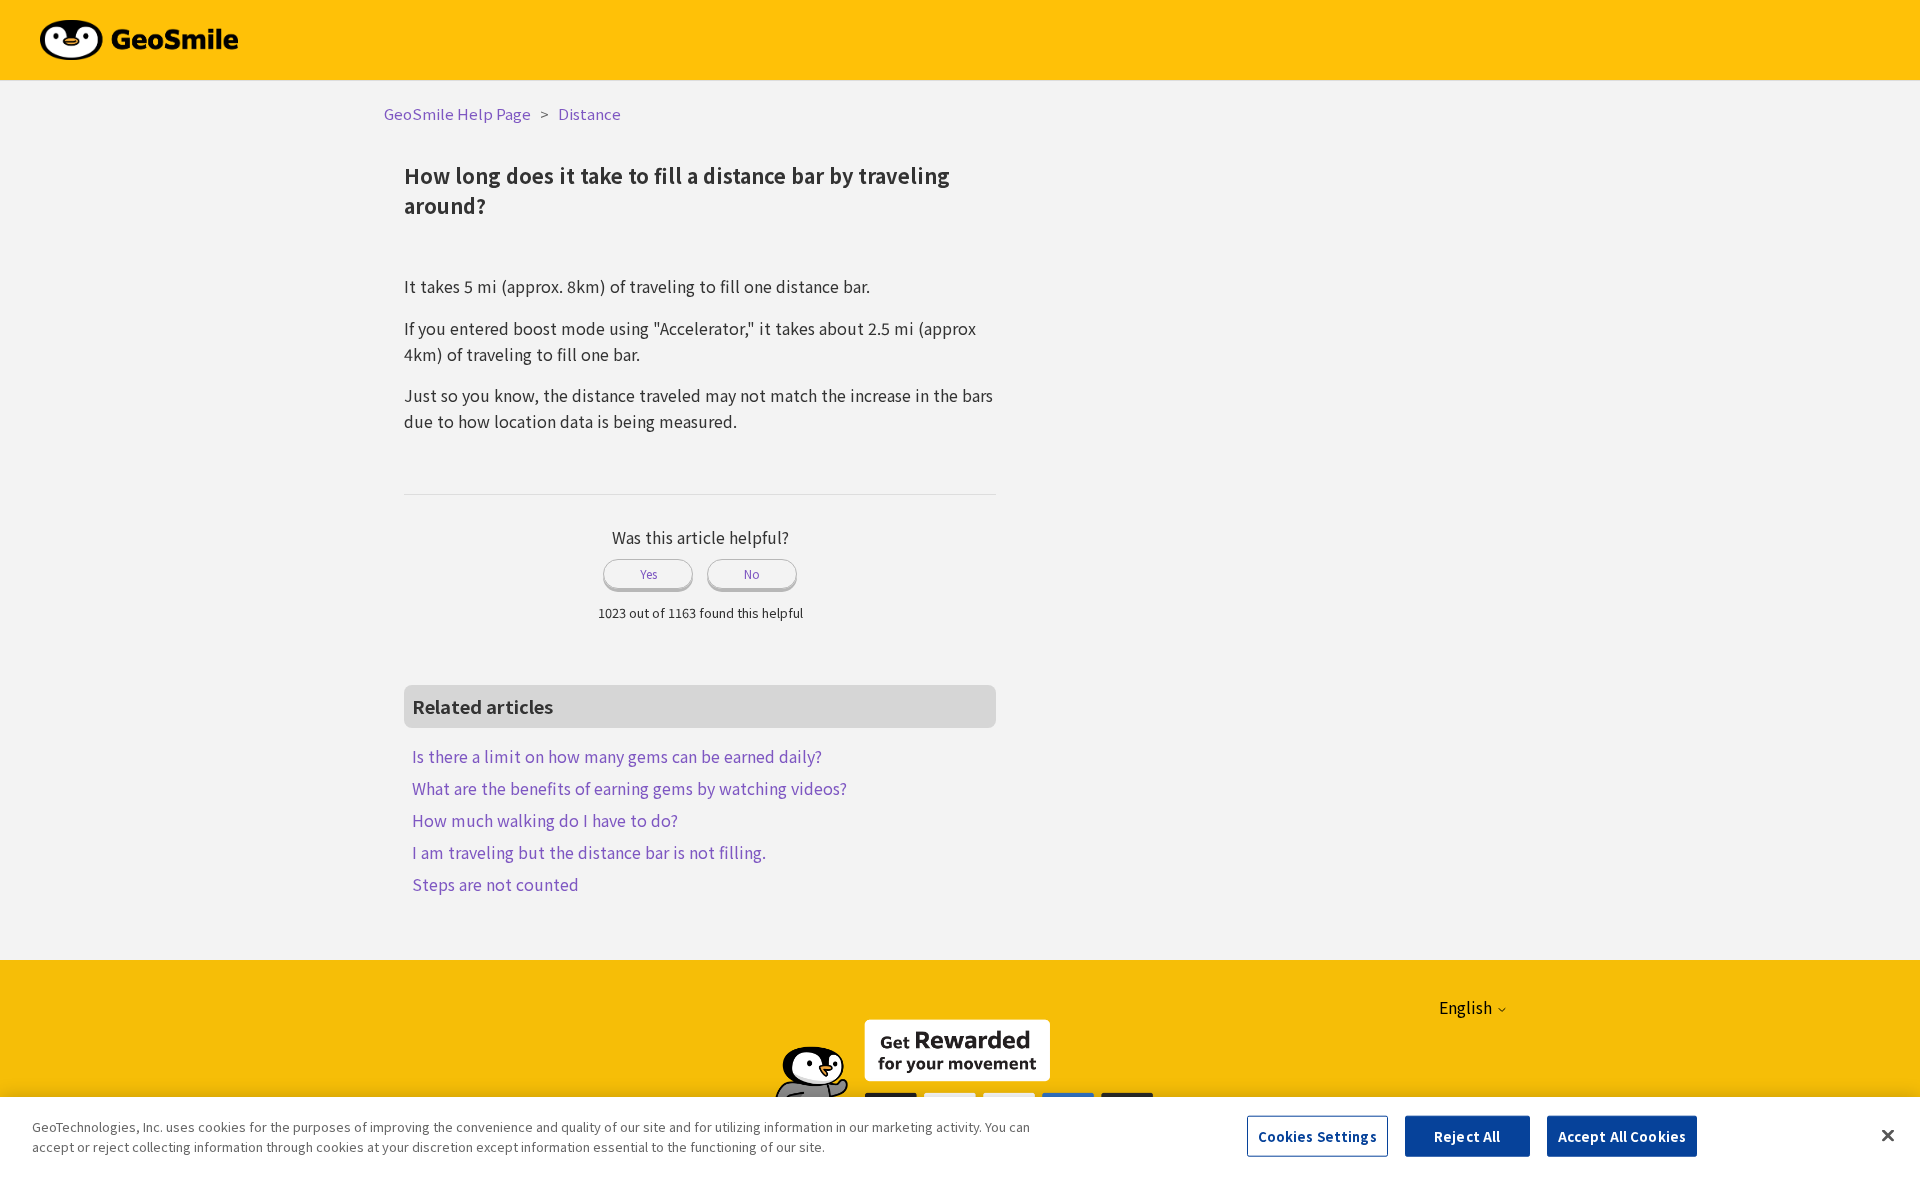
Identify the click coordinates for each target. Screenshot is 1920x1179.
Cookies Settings (1317, 1136)
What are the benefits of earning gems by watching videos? (629, 788)
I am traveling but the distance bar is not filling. (589, 852)
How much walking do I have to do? (545, 820)
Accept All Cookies (1622, 1136)
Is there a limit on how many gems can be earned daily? (617, 756)
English (1467, 1007)
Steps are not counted (495, 884)
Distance (589, 113)
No (752, 573)
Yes (648, 573)
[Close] (1888, 1135)
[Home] (139, 37)
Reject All (1467, 1136)
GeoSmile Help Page (457, 113)
